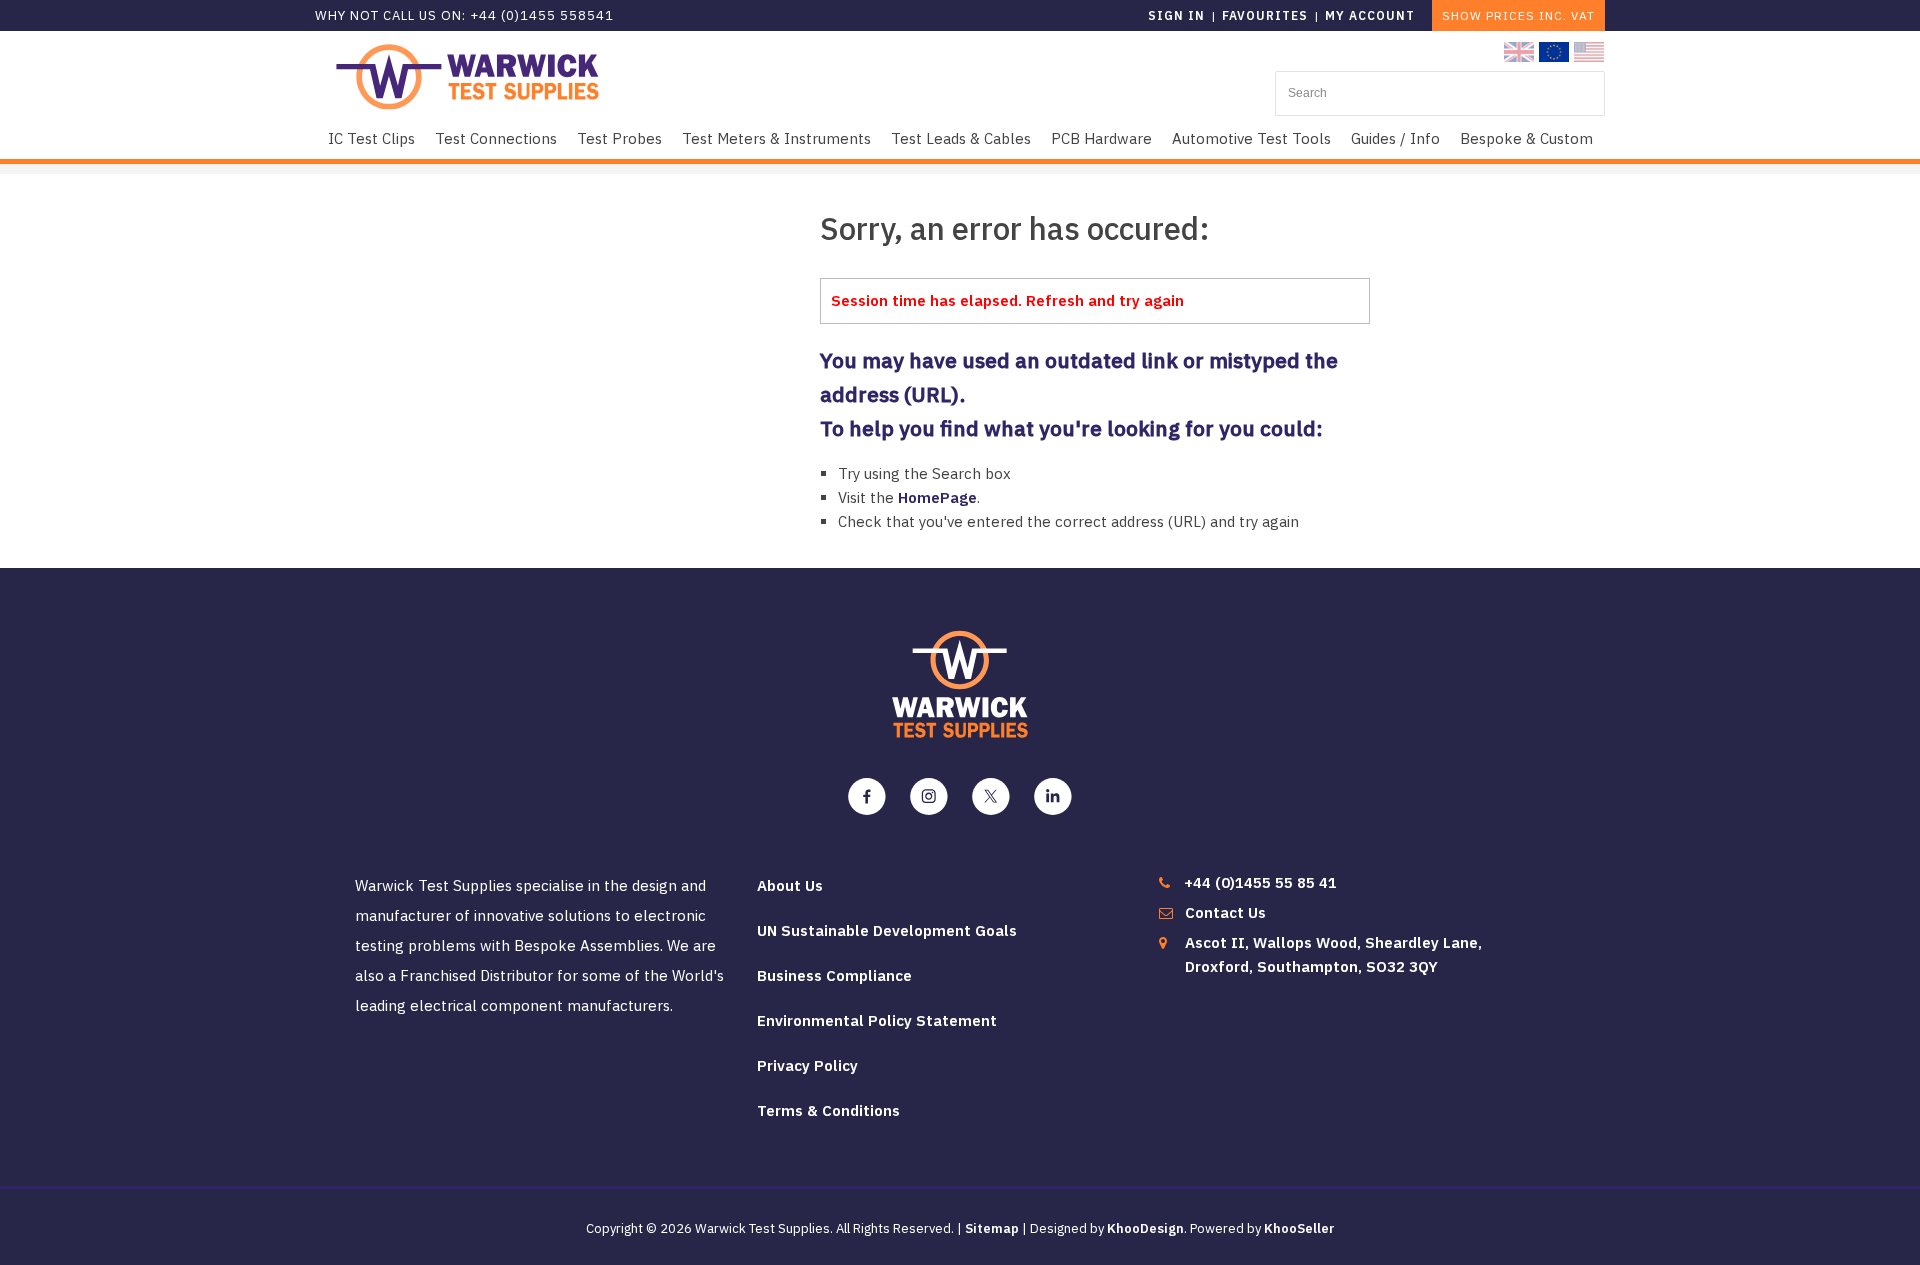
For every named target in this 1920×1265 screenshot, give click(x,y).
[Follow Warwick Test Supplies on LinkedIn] (1053, 797)
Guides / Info (1395, 138)
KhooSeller (1299, 1228)
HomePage (937, 497)
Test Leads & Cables (961, 138)
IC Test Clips (371, 138)
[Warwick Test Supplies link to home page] (467, 75)
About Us (790, 885)
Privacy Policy (807, 1065)
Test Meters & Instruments (776, 138)
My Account (1370, 15)
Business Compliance (834, 975)
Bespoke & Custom (1526, 138)
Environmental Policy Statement (877, 1020)
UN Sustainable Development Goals (887, 930)
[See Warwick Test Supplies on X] (991, 797)
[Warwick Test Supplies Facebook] (867, 797)
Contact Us (1225, 912)
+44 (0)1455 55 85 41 (1260, 882)
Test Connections (496, 138)
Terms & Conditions (828, 1110)
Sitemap (992, 1228)
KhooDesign (1145, 1228)
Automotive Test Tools (1251, 138)
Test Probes (619, 138)
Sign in (1176, 15)
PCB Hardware (1101, 138)
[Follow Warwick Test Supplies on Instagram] (929, 797)
